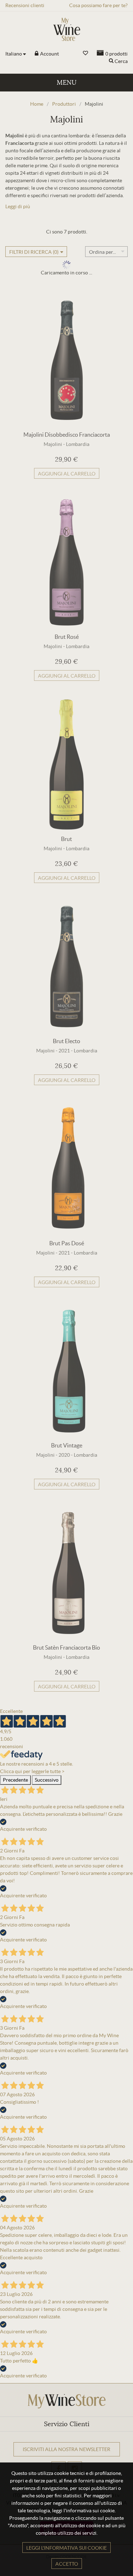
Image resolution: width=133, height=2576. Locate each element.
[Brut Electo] (67, 967)
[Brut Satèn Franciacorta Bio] (67, 1573)
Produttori (64, 104)
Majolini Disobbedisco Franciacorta (67, 435)
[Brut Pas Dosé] (67, 1169)
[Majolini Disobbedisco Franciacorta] (67, 360)
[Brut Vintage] (67, 1371)
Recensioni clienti (25, 5)
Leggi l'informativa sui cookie (66, 2548)
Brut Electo (66, 1041)
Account (49, 54)
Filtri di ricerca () (34, 252)
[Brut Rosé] (67, 562)
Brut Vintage (67, 1445)
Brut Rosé (67, 637)
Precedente (15, 1780)
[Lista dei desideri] (85, 53)
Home (37, 104)
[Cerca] (111, 61)
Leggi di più (18, 206)
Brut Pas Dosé (67, 1243)
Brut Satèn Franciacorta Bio (66, 1647)
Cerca (121, 61)
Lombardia (78, 444)
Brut (66, 839)
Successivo (47, 1780)
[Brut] (67, 764)
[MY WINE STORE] (67, 29)
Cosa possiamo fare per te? (98, 5)
